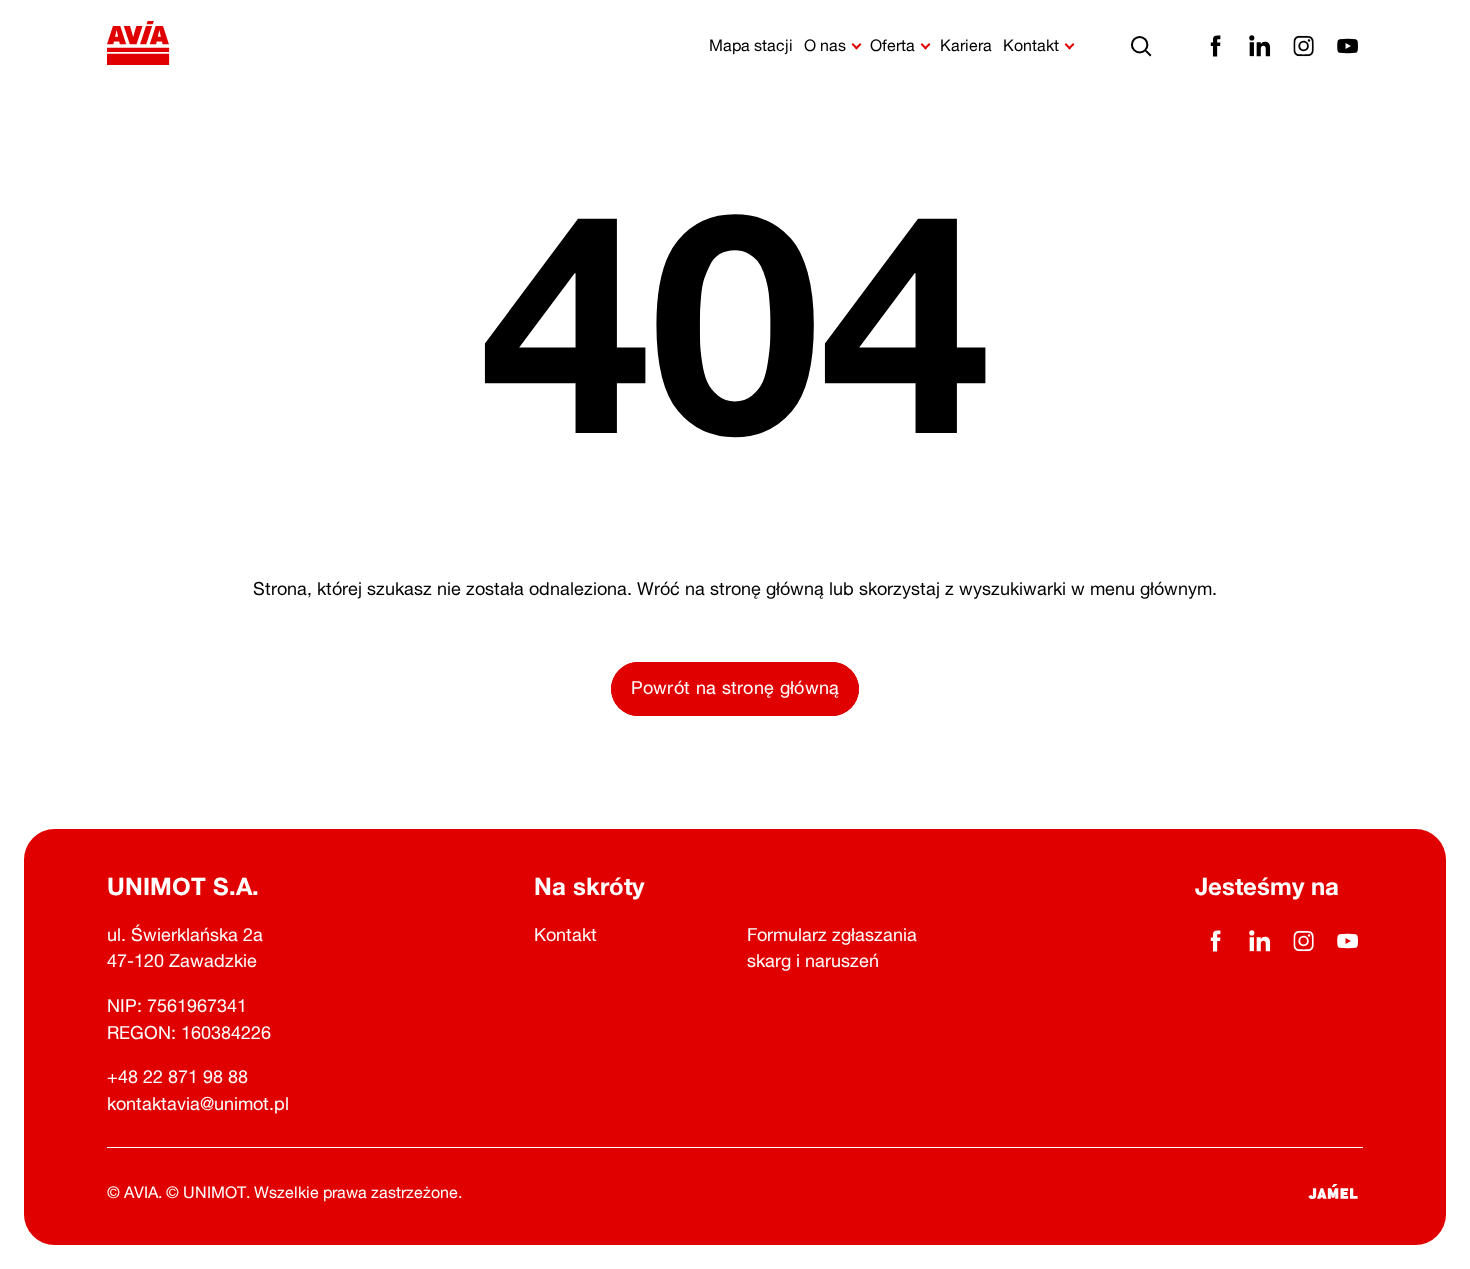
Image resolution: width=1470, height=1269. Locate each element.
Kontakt (565, 934)
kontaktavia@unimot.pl (198, 1103)
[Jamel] (1333, 1192)
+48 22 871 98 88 (177, 1076)
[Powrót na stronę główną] (138, 46)
